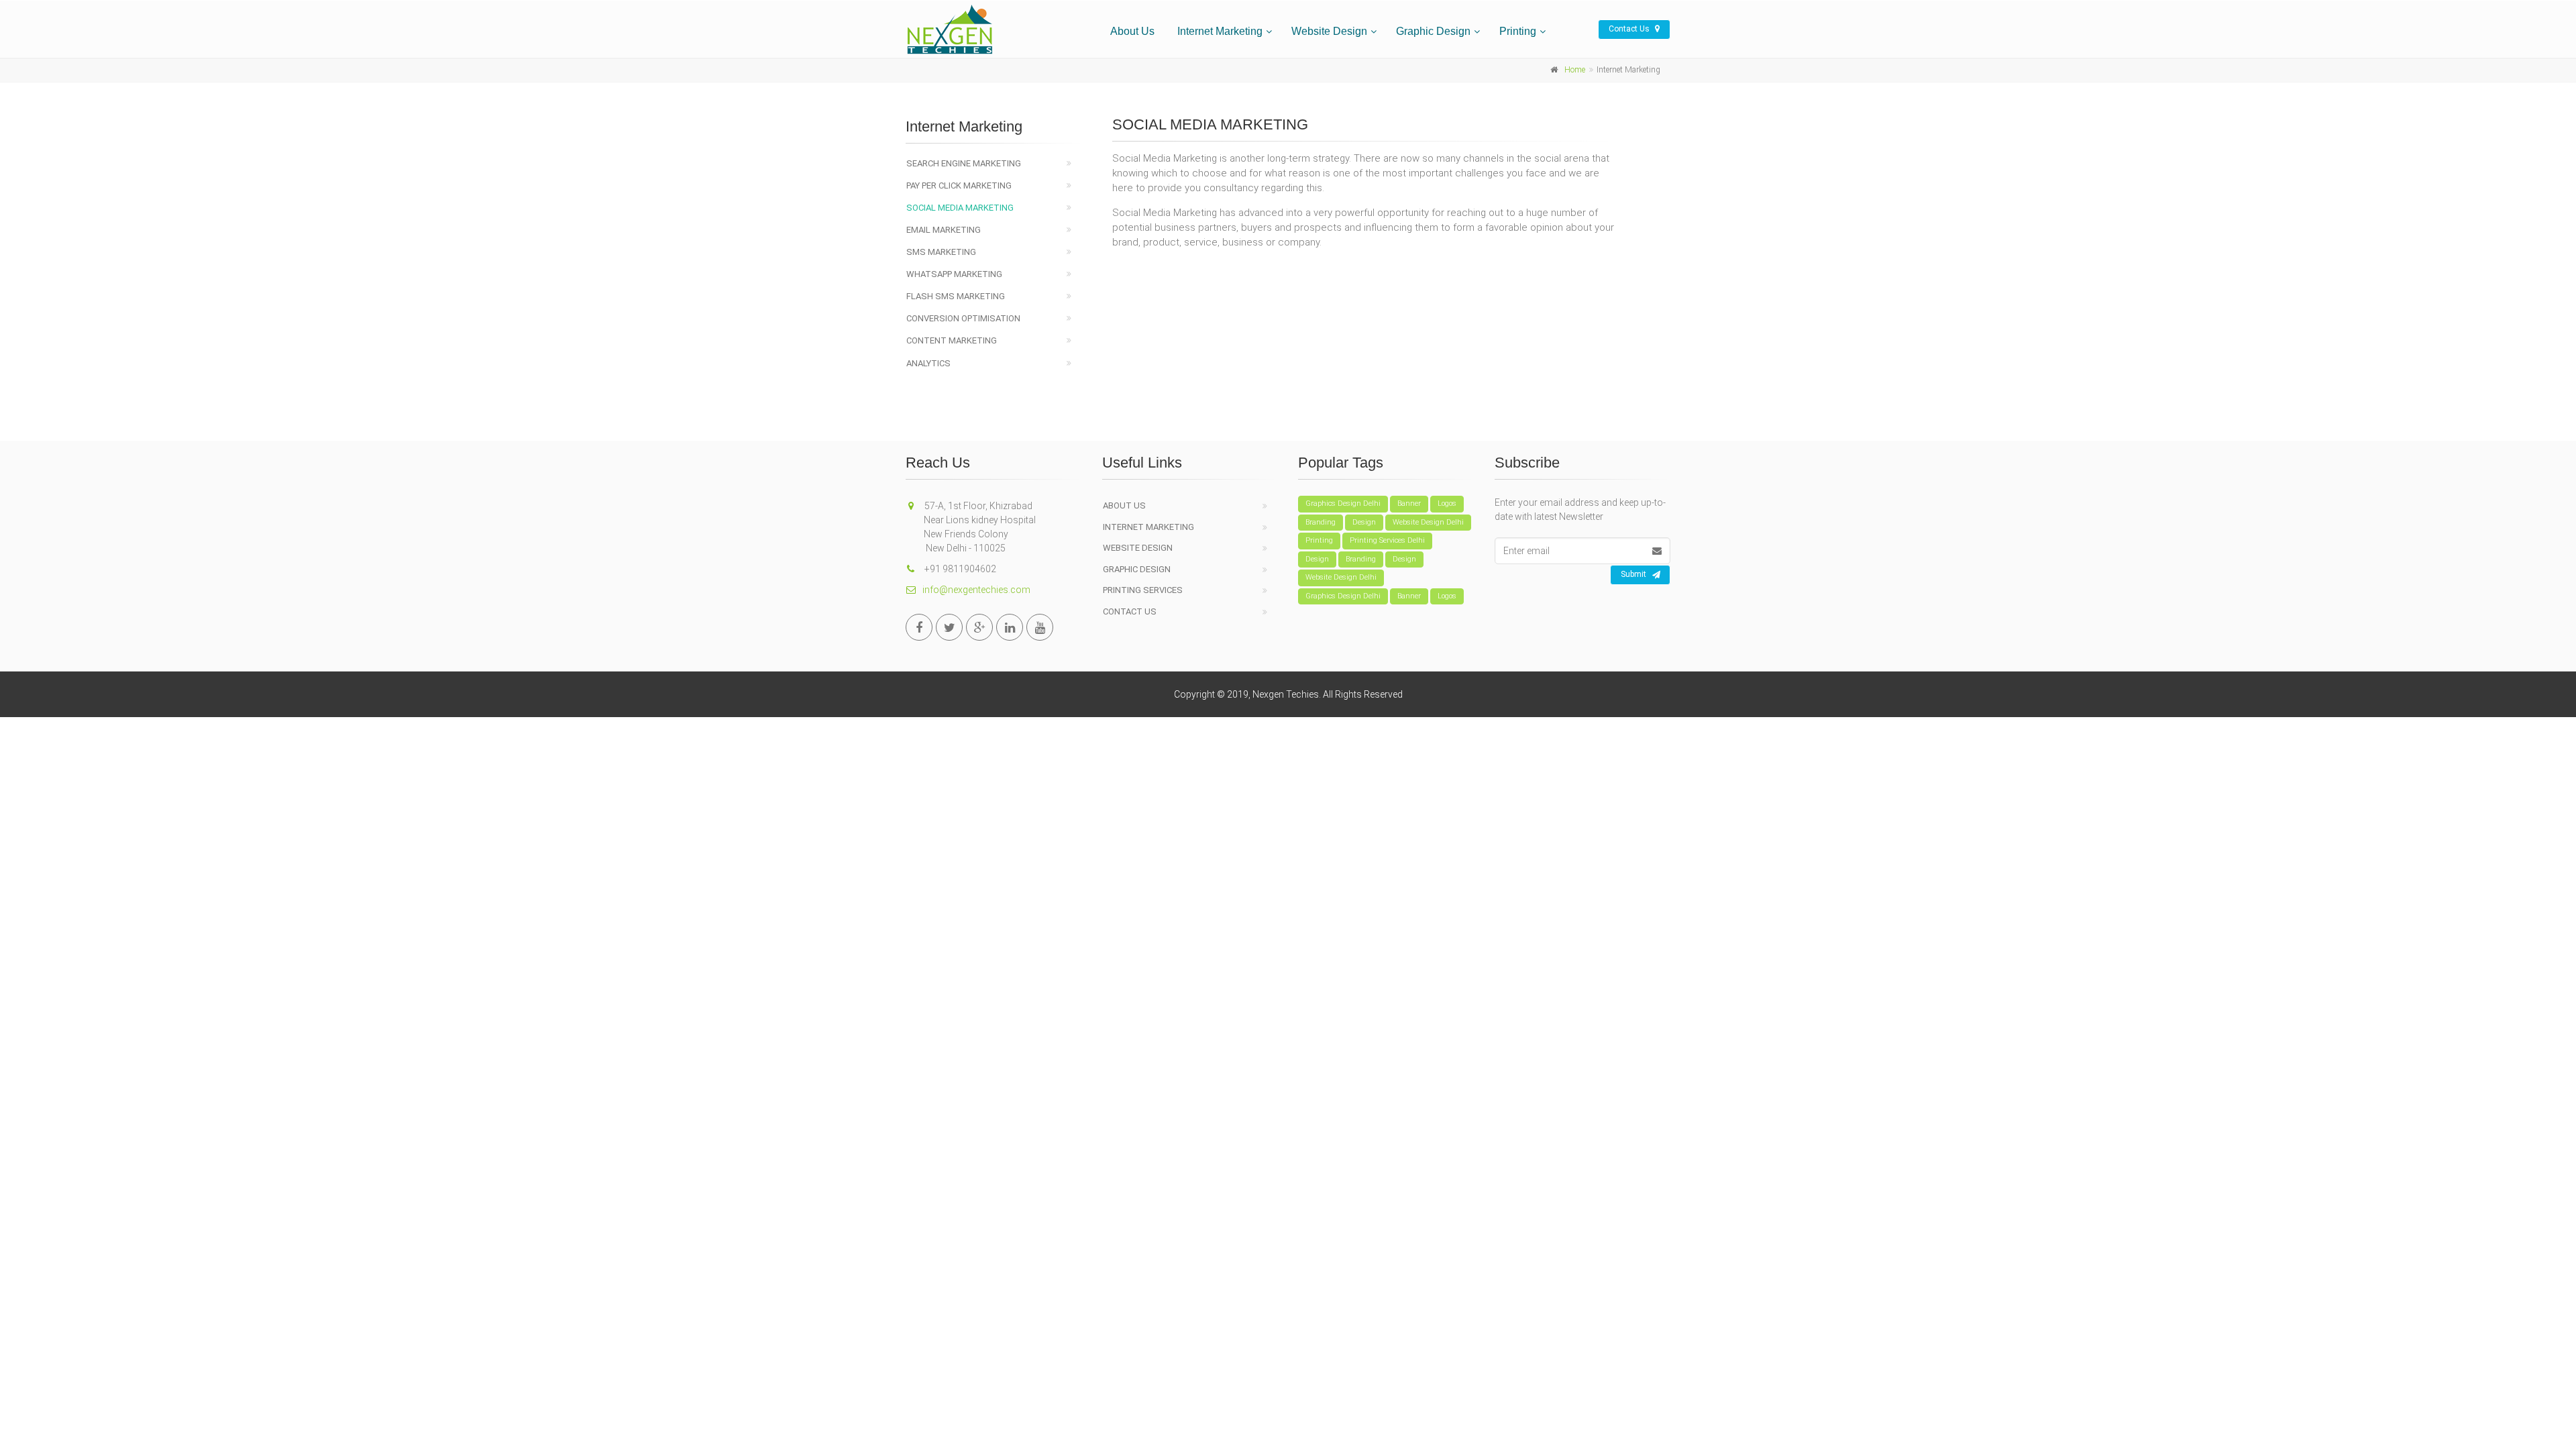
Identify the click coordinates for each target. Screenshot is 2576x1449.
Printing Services (1143, 590)
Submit (1633, 574)
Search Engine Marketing (964, 163)
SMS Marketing (941, 252)
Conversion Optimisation (963, 318)
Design (1364, 522)
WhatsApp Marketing (954, 274)
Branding (1321, 522)
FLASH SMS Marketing (956, 296)
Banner (1409, 503)
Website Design (1329, 31)
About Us (1132, 31)
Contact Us (1630, 29)
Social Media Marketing (960, 208)
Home (1575, 70)
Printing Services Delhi (1387, 540)
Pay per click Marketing (959, 185)
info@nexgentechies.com (976, 590)
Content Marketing (952, 340)
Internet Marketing (1220, 31)
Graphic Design (1433, 31)
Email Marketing (944, 230)
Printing (1518, 31)
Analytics (928, 363)
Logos (1447, 503)
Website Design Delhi (1428, 522)
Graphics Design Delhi (1343, 503)
